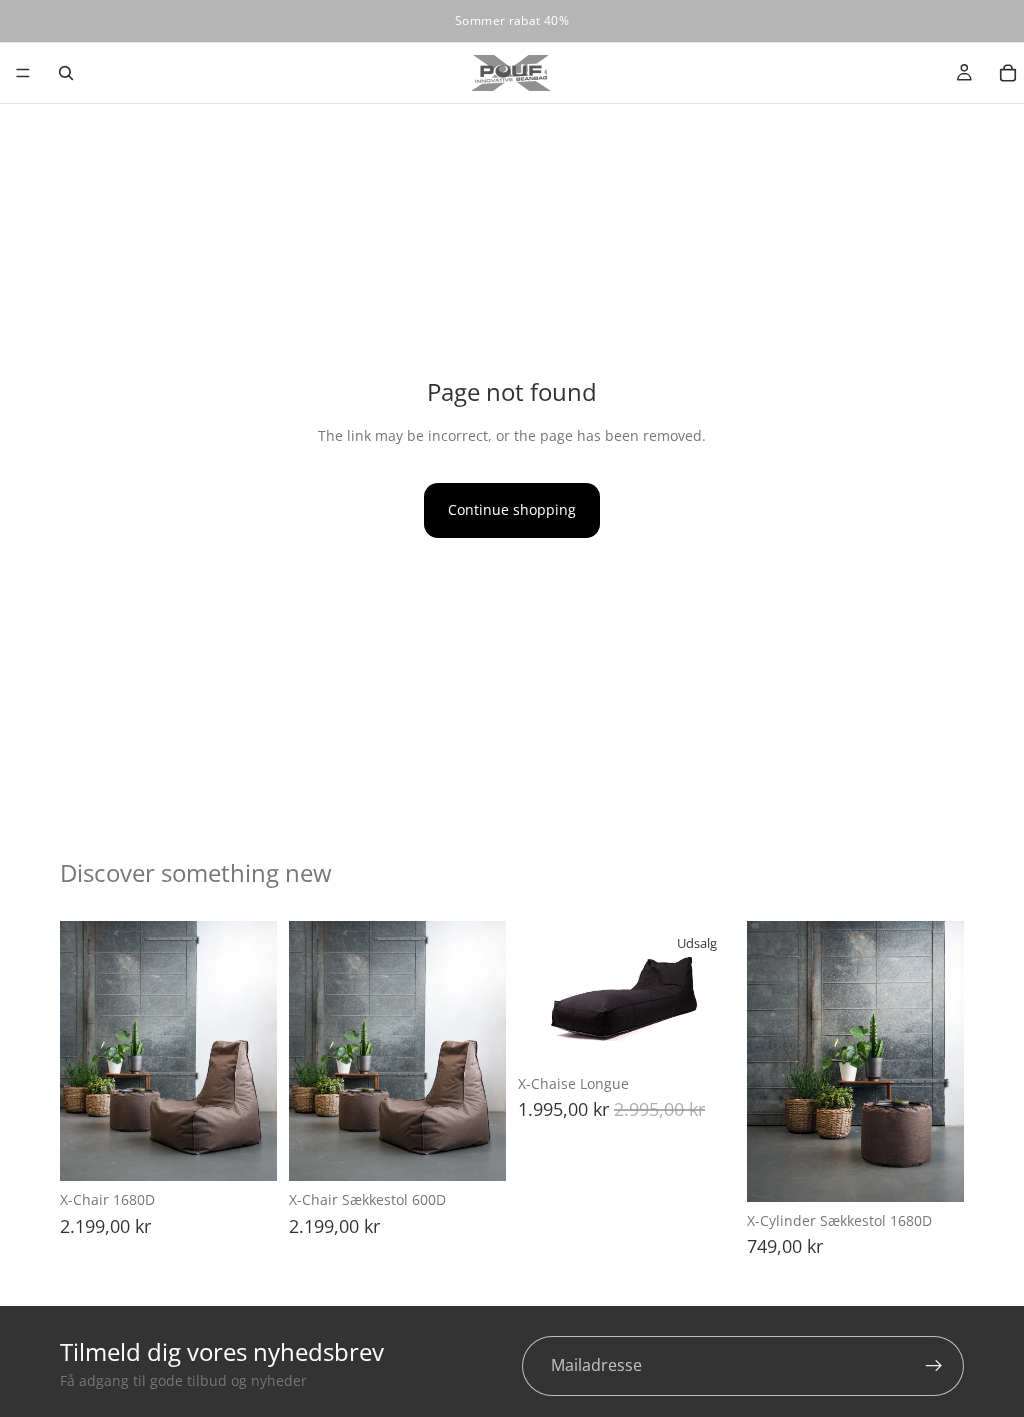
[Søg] (66, 73)
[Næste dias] (255, 1051)
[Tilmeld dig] (934, 1366)
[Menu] (23, 73)
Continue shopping (512, 509)
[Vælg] (246, 1151)
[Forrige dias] (82, 1051)
